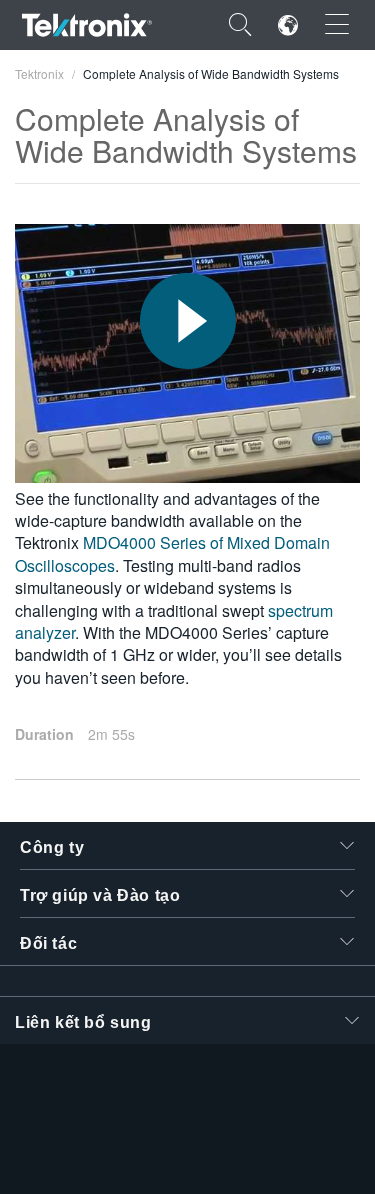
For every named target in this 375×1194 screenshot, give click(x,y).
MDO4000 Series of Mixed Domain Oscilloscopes (172, 553)
